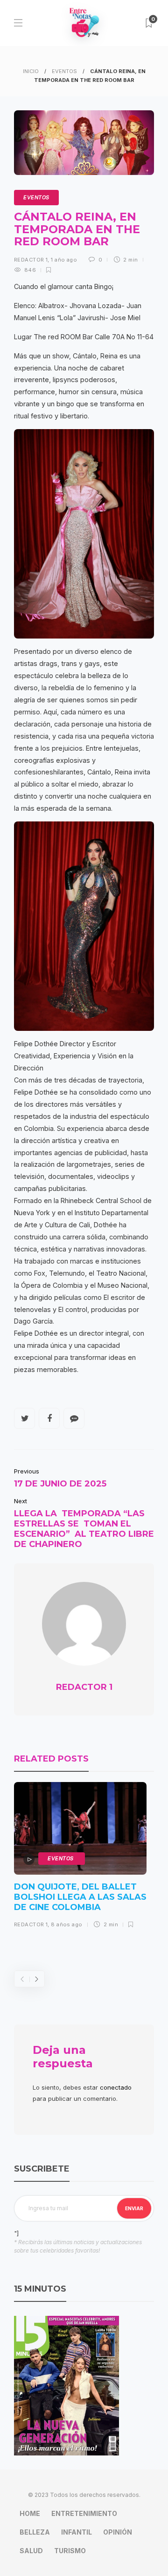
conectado (116, 2087)
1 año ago (64, 260)
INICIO (31, 71)
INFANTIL (77, 2532)
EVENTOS (64, 71)
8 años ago (66, 1924)
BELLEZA (35, 2532)
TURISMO (70, 2551)
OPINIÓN (118, 2532)
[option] (80, 1858)
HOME (30, 2513)
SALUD (31, 2551)
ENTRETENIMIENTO (84, 2513)
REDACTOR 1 (31, 260)
